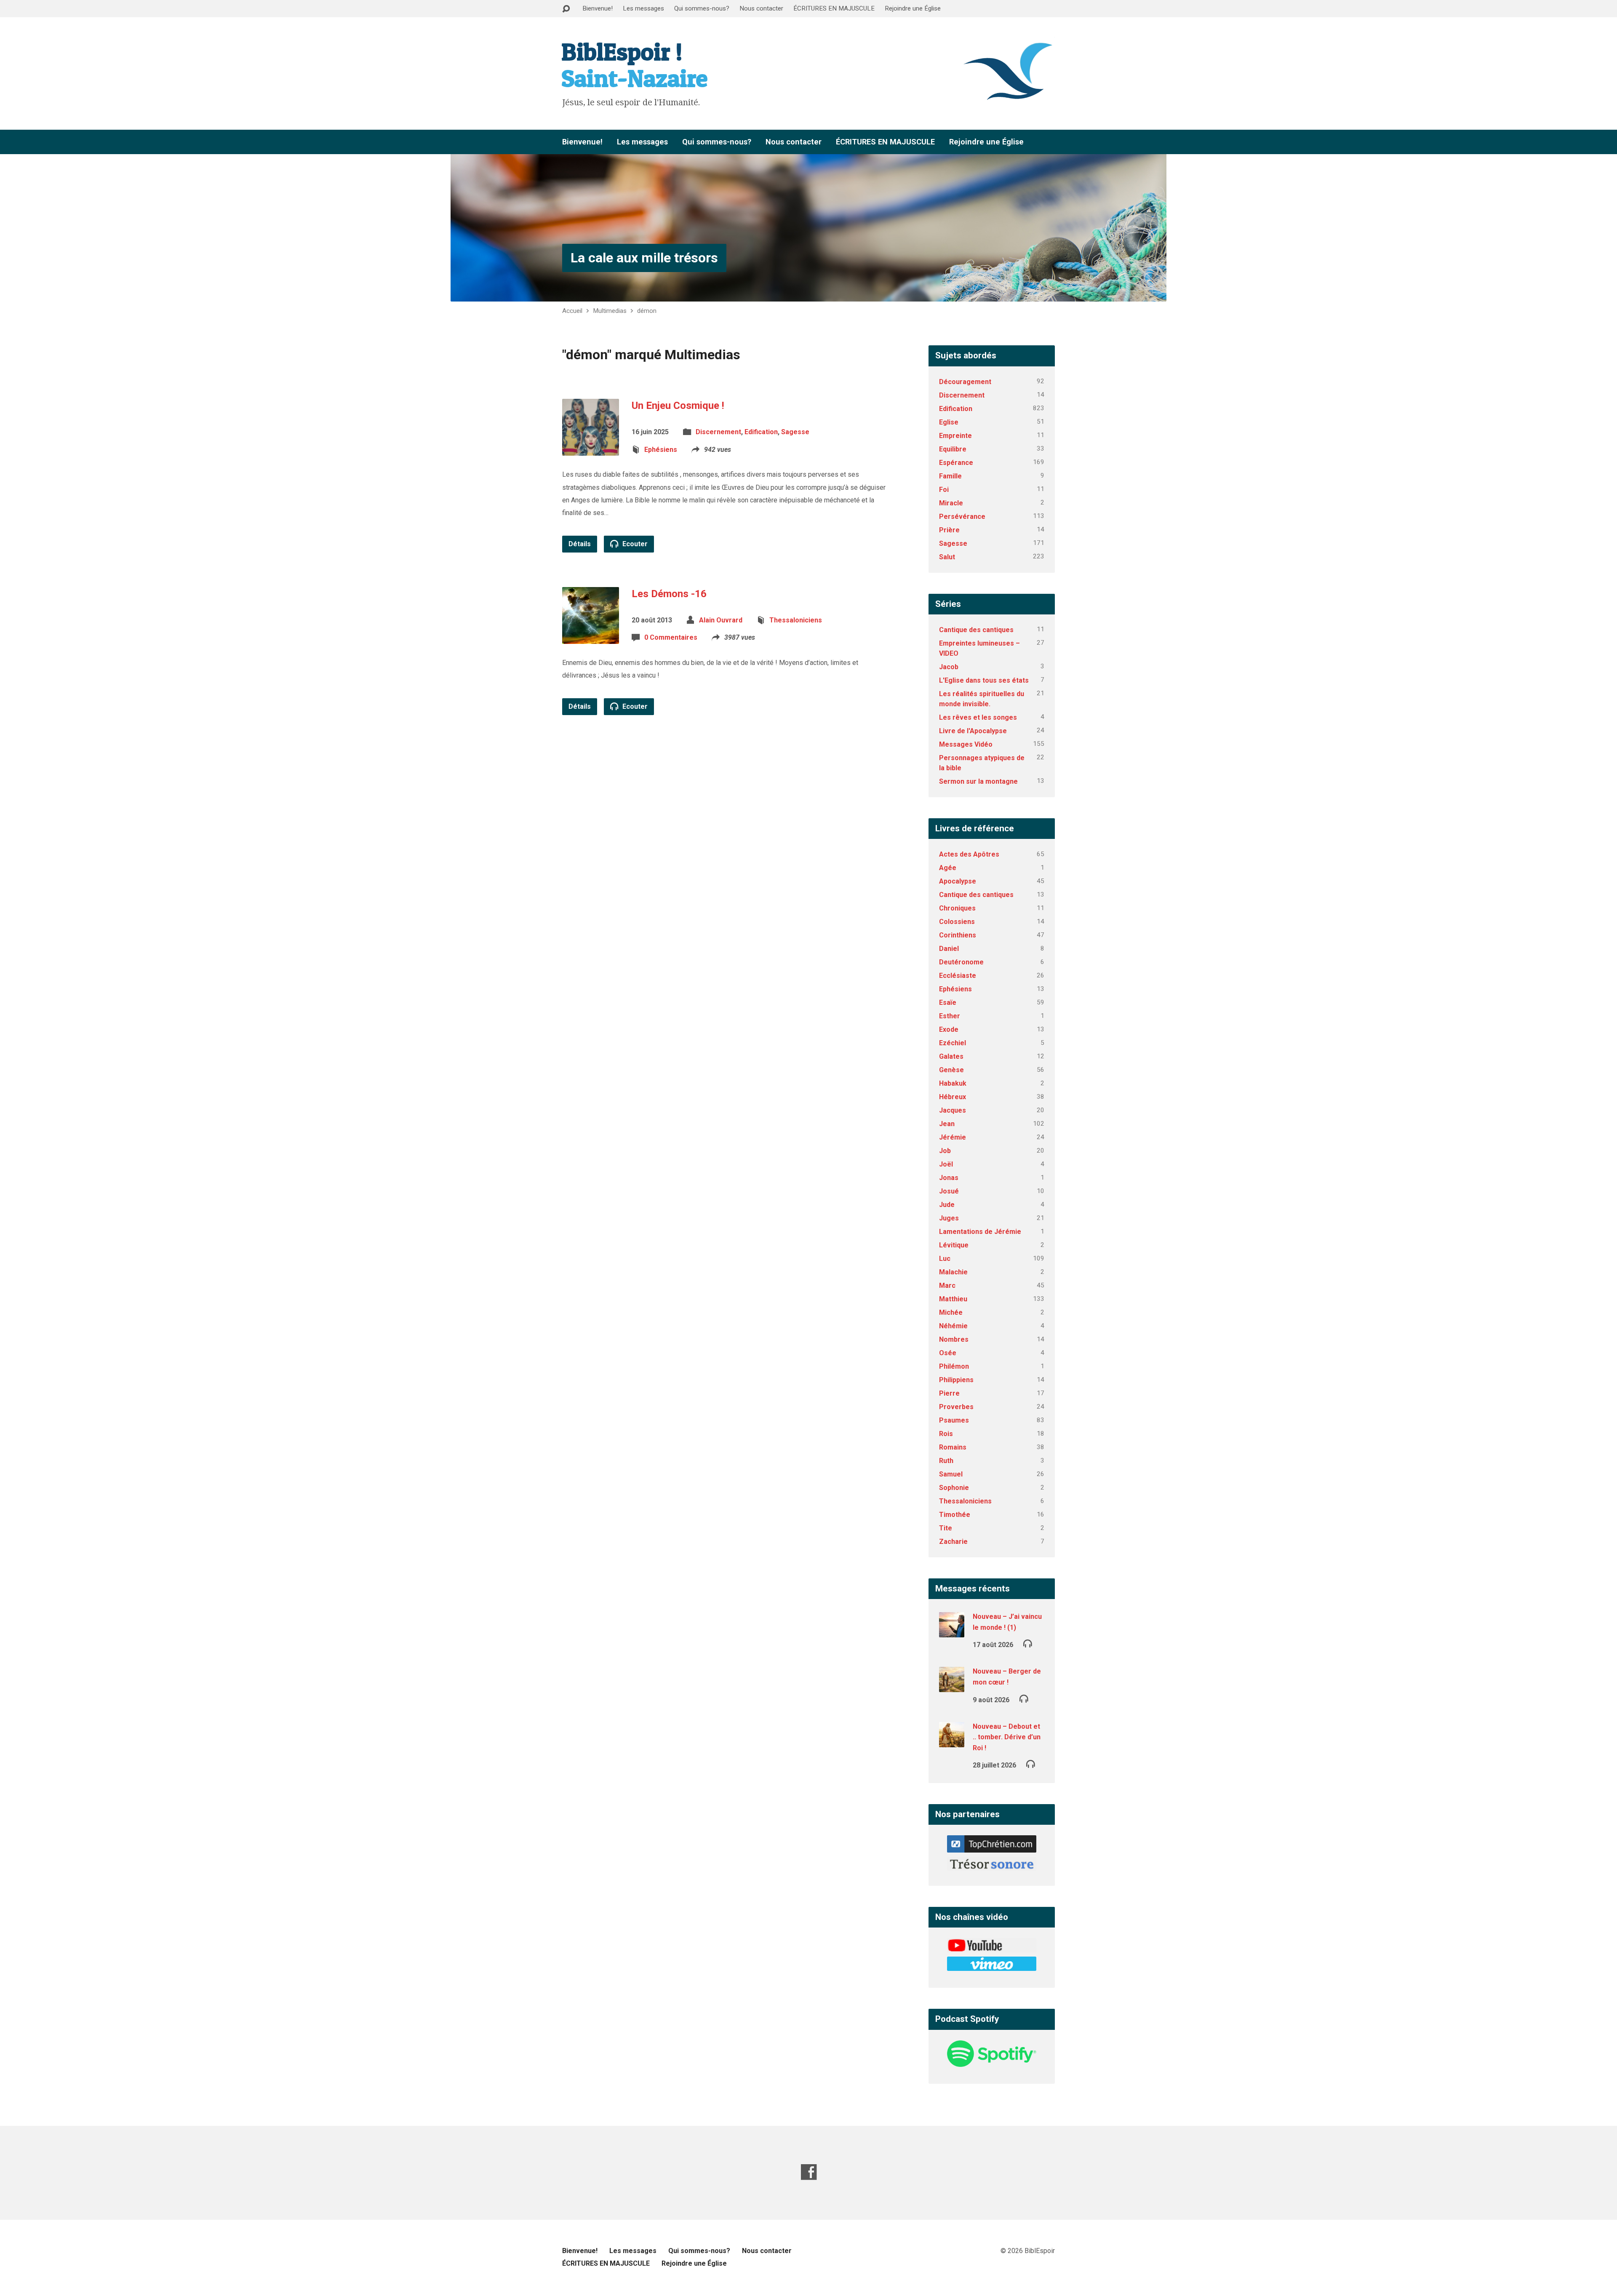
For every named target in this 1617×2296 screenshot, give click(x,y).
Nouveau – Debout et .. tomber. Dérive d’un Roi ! (1007, 1737)
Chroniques (957, 908)
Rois (946, 1434)
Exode (949, 1029)
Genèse (951, 1070)
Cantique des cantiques (976, 630)
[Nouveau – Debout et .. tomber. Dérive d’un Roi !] (952, 1742)
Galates (951, 1056)
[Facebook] (809, 2172)
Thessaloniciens (796, 620)
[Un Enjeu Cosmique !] (591, 449)
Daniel (949, 949)
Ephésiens (661, 450)
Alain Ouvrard (721, 620)
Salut (947, 557)
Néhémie (953, 1326)
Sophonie (954, 1488)
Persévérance (962, 517)
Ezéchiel (953, 1043)
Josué (949, 1191)
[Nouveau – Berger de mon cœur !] (952, 1686)
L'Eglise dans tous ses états (984, 680)
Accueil (572, 311)
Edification (761, 432)
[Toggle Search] (566, 9)
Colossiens (957, 922)
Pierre (949, 1393)
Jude (947, 1205)
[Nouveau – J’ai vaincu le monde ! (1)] (952, 1632)
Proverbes (956, 1407)
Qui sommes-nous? (702, 8)
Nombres (954, 1339)
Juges (949, 1218)
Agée (948, 868)
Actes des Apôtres (969, 854)
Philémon (954, 1366)
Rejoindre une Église (913, 8)
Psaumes (954, 1420)
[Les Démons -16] (591, 637)
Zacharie (953, 1542)
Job (945, 1151)
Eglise (949, 422)
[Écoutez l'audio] (1028, 1643)
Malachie (953, 1272)
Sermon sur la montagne (978, 781)
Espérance (956, 463)
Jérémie (953, 1137)
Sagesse (795, 432)
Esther (950, 1016)
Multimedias (610, 311)
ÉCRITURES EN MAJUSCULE (834, 8)
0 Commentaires (671, 637)
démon (647, 311)
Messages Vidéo (966, 744)
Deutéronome (961, 962)
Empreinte (955, 436)
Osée (948, 1353)
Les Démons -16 (669, 594)
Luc (945, 1259)
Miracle (951, 503)
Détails (580, 544)
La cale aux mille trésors (644, 258)
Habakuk (953, 1083)
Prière (949, 530)
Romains (953, 1447)
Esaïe (948, 1002)
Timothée (955, 1515)
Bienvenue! (598, 8)
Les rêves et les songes (978, 717)
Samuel (951, 1474)
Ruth (946, 1461)
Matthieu (953, 1299)
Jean (947, 1124)
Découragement (965, 382)
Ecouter (634, 544)
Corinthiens (958, 935)
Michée (951, 1312)
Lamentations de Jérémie (980, 1232)
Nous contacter (761, 8)
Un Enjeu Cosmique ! (678, 406)
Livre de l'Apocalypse (973, 731)
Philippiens (956, 1380)
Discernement (718, 432)
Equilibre (953, 449)
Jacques (953, 1110)
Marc (947, 1285)
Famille (950, 476)
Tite (946, 1528)
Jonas (949, 1178)
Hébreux (953, 1097)
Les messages (643, 8)
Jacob (949, 667)
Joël (946, 1164)
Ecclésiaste (958, 976)
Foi (944, 490)
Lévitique (954, 1245)
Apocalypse (958, 881)
